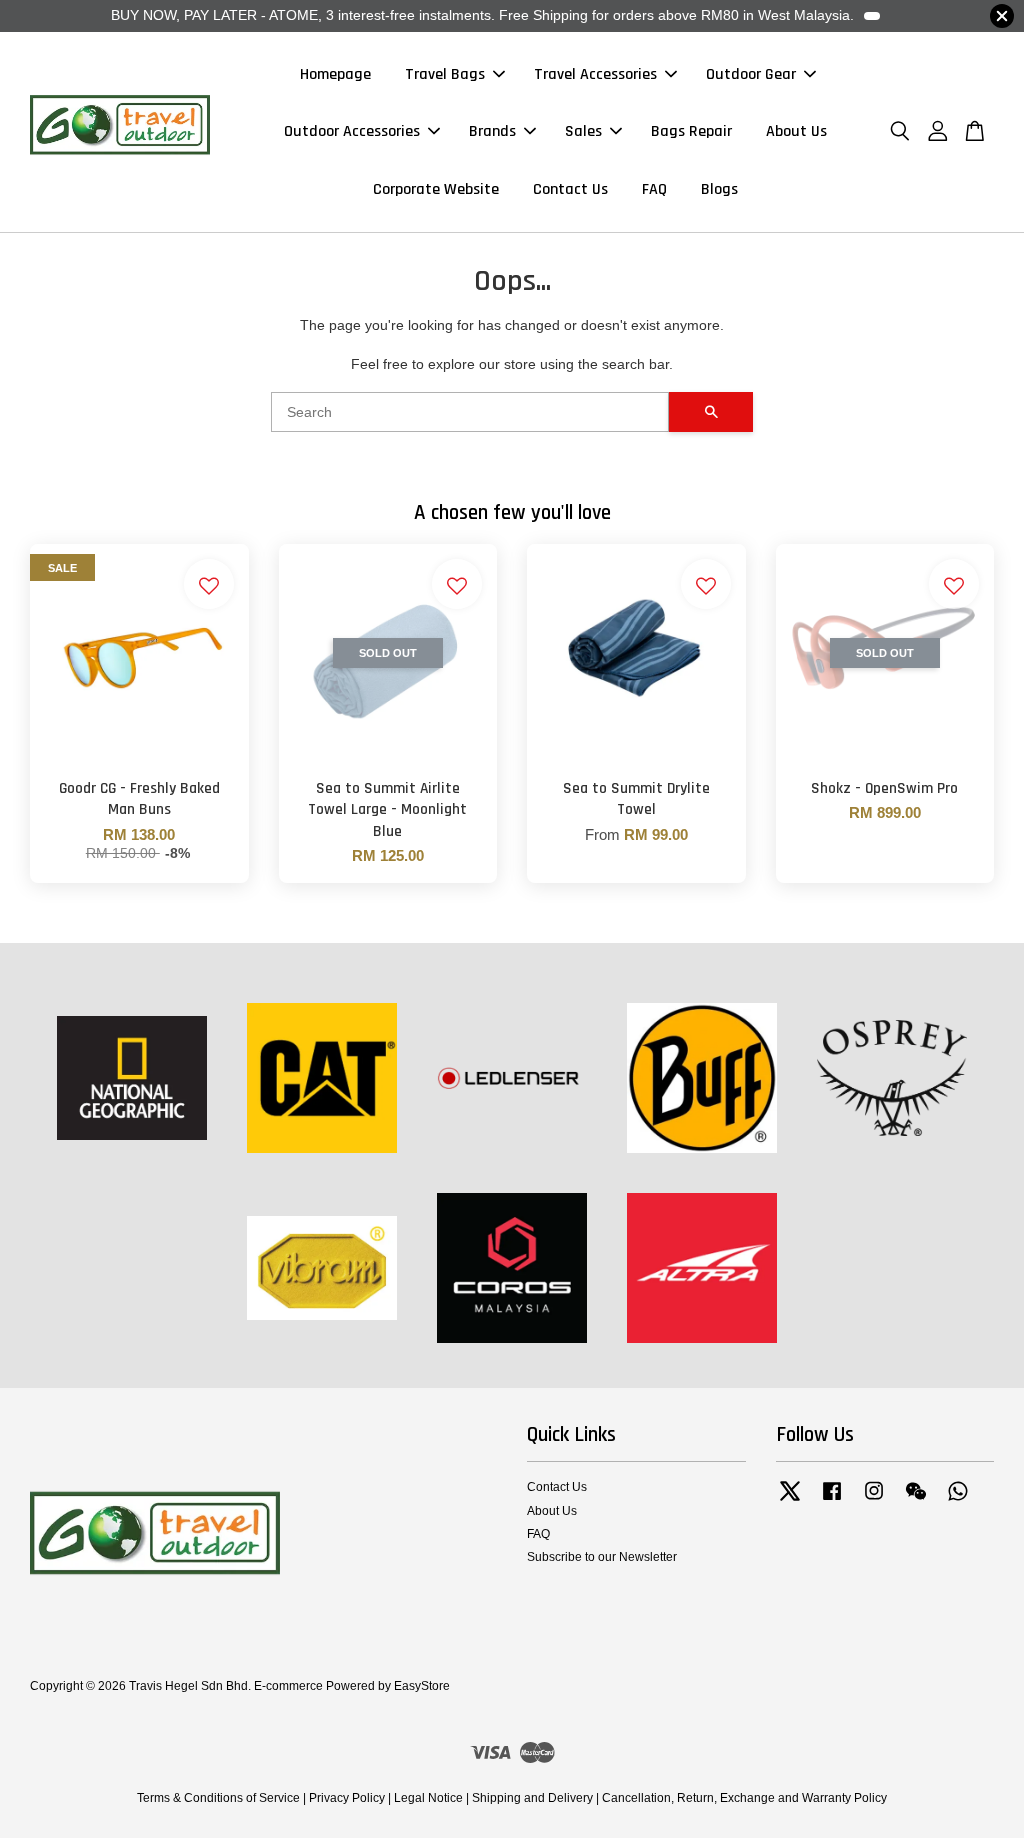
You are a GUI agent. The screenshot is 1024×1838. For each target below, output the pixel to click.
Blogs (719, 189)
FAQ (654, 189)
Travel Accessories (595, 74)
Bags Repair (691, 131)
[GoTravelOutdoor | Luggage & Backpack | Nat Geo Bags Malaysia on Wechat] (916, 1501)
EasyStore (422, 1686)
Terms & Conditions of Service (218, 1798)
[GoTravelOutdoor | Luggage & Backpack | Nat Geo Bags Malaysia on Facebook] (832, 1501)
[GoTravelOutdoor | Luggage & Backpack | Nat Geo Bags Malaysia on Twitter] (790, 1501)
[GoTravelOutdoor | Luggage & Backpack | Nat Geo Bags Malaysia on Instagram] (874, 1501)
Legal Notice (428, 1798)
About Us (796, 131)
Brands (492, 131)
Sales (583, 131)
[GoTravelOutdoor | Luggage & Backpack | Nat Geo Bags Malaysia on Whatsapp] (958, 1501)
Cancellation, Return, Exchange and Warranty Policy (744, 1798)
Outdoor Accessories (352, 131)
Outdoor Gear (751, 74)
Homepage (335, 74)
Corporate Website (436, 189)
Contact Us (570, 189)
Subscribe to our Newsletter (602, 1557)
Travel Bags (445, 74)
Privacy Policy (347, 1798)
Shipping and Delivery (532, 1798)
